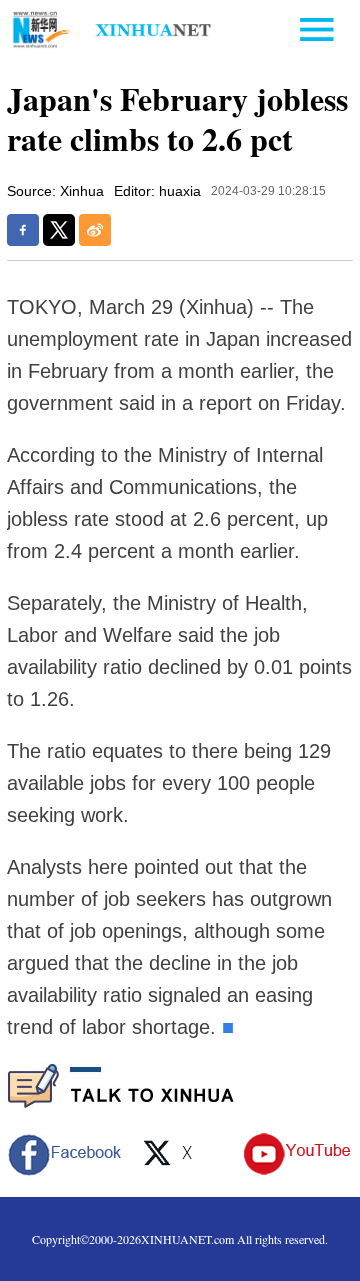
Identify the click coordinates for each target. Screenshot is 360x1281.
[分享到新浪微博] (95, 230)
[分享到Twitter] (59, 230)
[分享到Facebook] (23, 230)
